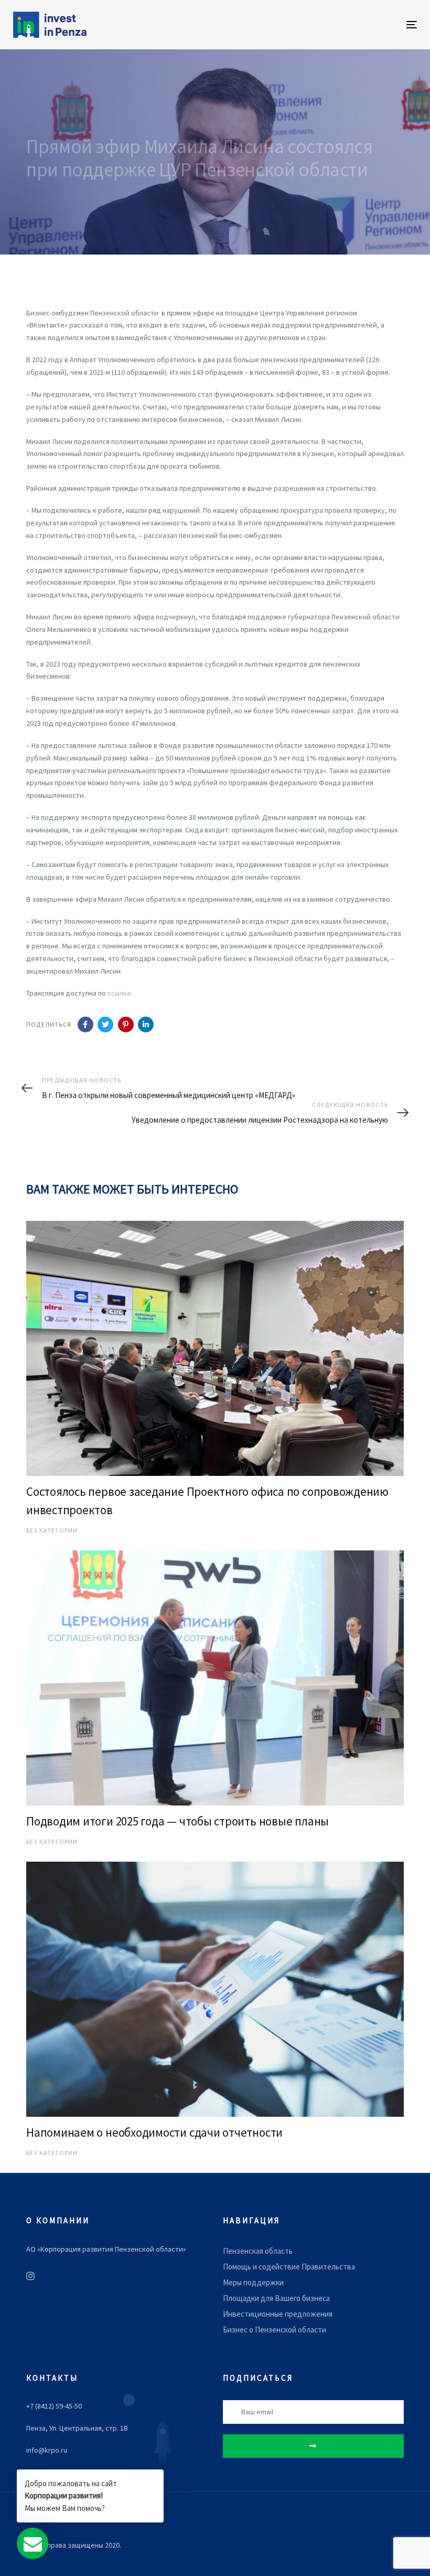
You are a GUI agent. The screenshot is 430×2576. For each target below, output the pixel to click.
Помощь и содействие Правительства (289, 2267)
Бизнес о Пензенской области (275, 2330)
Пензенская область (258, 2251)
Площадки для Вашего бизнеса (276, 2298)
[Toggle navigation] (350, 24)
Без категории (52, 1530)
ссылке (119, 993)
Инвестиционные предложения (278, 2314)
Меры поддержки (253, 2282)
